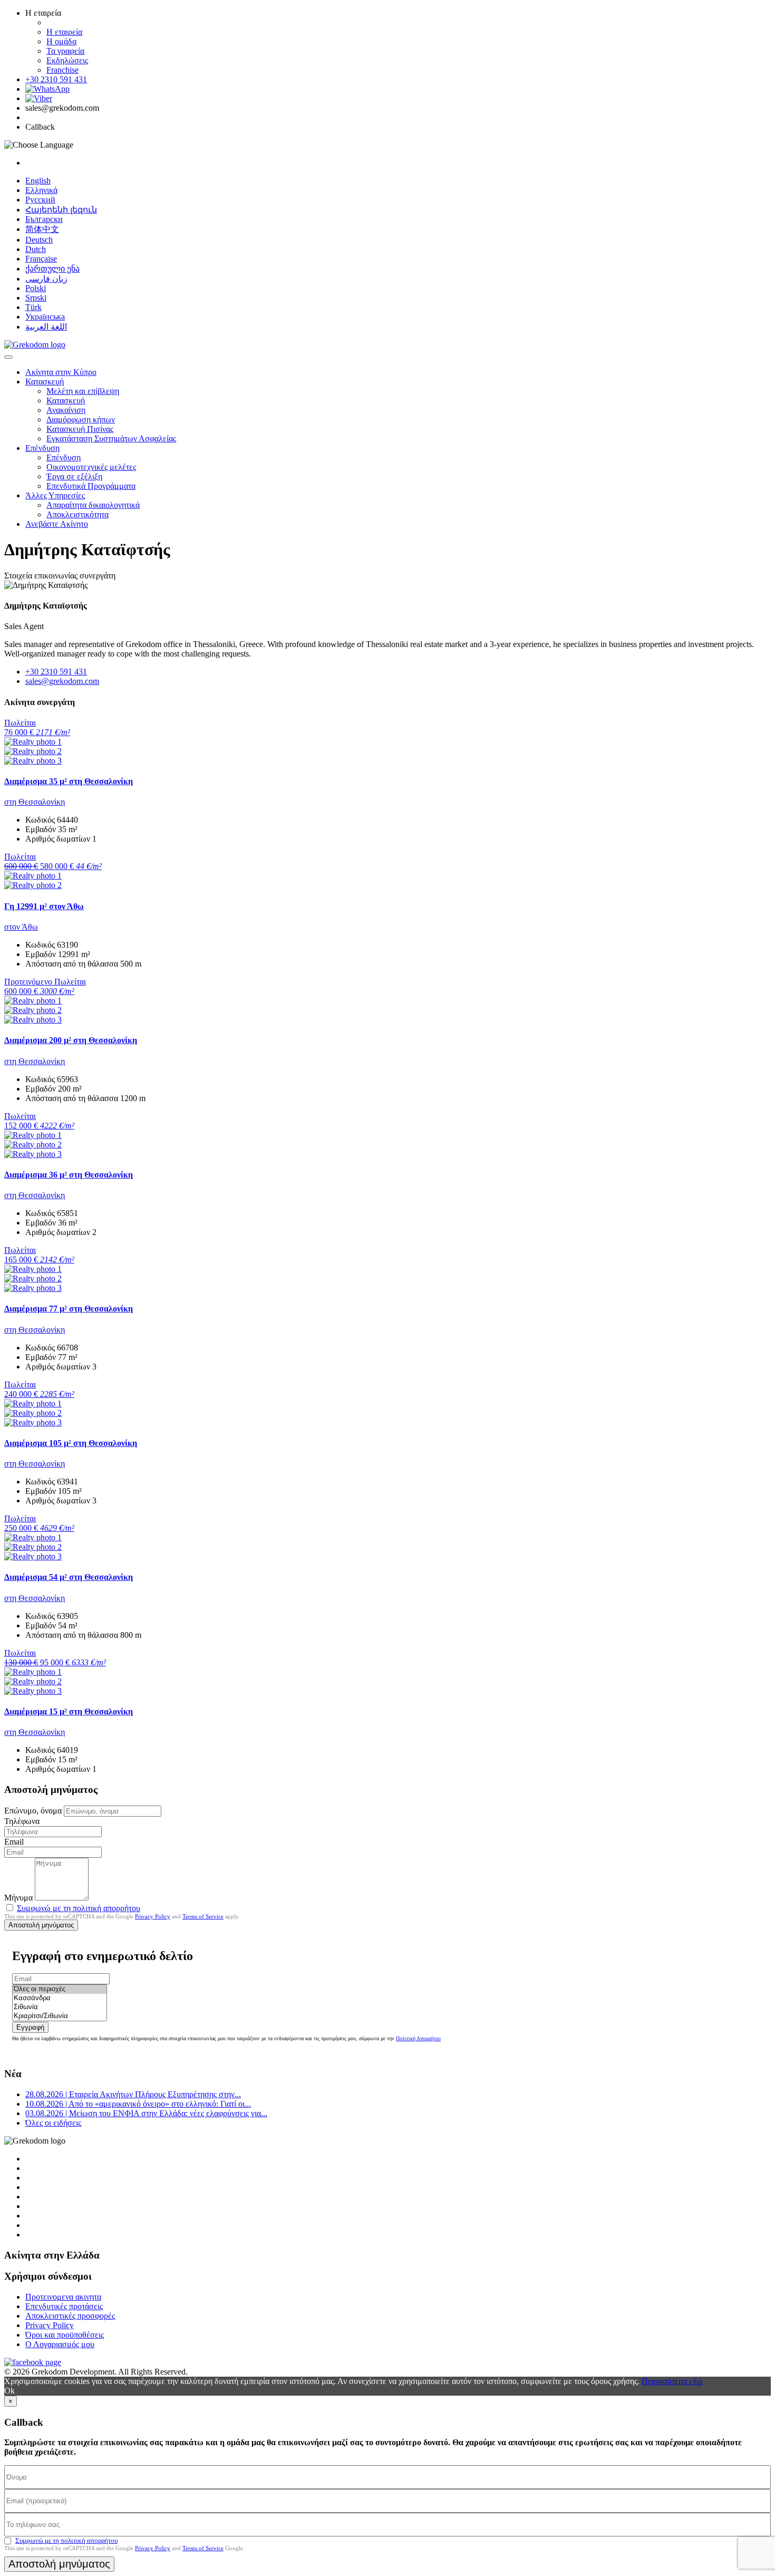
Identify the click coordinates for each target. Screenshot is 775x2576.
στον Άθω (21, 927)
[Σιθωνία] (60, 2007)
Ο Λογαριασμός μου (60, 2344)
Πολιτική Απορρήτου (418, 2038)
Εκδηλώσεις (67, 60)
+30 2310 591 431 (56, 79)
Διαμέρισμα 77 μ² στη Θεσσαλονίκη (69, 1309)
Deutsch (39, 240)
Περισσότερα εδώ (672, 2381)
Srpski (36, 298)
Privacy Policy (153, 1916)
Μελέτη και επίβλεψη (83, 391)
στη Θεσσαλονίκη (35, 802)
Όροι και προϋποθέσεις (65, 2335)
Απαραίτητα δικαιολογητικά (93, 505)
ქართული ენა (52, 269)
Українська (45, 317)
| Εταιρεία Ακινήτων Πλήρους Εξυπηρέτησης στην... (133, 2094)
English (38, 181)
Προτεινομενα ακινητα (63, 2297)
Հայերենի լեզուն (61, 210)
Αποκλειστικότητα (77, 514)
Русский (40, 200)
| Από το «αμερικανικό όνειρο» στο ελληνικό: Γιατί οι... (138, 2104)
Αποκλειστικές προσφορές (70, 2316)
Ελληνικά (41, 190)
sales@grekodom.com (62, 681)
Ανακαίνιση (66, 410)
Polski (36, 288)
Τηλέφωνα (22, 1821)
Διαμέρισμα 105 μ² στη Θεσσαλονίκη (71, 1443)
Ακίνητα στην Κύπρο (61, 372)
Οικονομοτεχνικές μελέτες (91, 467)
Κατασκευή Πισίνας (80, 429)
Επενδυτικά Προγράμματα (91, 486)
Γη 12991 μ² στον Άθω (44, 906)
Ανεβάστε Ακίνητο (57, 524)
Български (44, 219)
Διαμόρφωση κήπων (81, 419)
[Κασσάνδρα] (60, 1998)
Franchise (62, 70)
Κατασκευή (45, 382)
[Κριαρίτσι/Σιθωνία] (60, 2016)
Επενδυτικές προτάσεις (64, 2306)
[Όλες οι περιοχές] (60, 1989)
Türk (33, 307)
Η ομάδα (61, 41)
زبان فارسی (46, 279)
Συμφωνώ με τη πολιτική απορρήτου (79, 1908)
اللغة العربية (46, 327)
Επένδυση (42, 448)
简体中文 (42, 229)
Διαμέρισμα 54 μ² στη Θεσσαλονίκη (69, 1577)
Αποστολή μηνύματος (41, 1925)
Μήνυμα (18, 1898)
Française (41, 259)
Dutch (36, 249)
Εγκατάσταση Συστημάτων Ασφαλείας (111, 438)
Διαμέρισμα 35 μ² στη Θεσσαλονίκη (69, 781)
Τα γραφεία (65, 51)
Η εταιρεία (64, 32)
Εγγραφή (30, 2027)
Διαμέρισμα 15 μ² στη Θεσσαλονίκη (69, 1711)
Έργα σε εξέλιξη (74, 476)
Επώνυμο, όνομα (33, 1811)
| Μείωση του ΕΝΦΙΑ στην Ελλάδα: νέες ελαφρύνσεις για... (146, 2113)
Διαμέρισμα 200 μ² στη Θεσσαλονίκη (71, 1040)
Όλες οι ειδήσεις (53, 2123)
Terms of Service (203, 1916)
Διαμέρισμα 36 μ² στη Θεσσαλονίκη (69, 1175)
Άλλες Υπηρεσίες (55, 495)
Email (14, 1842)
